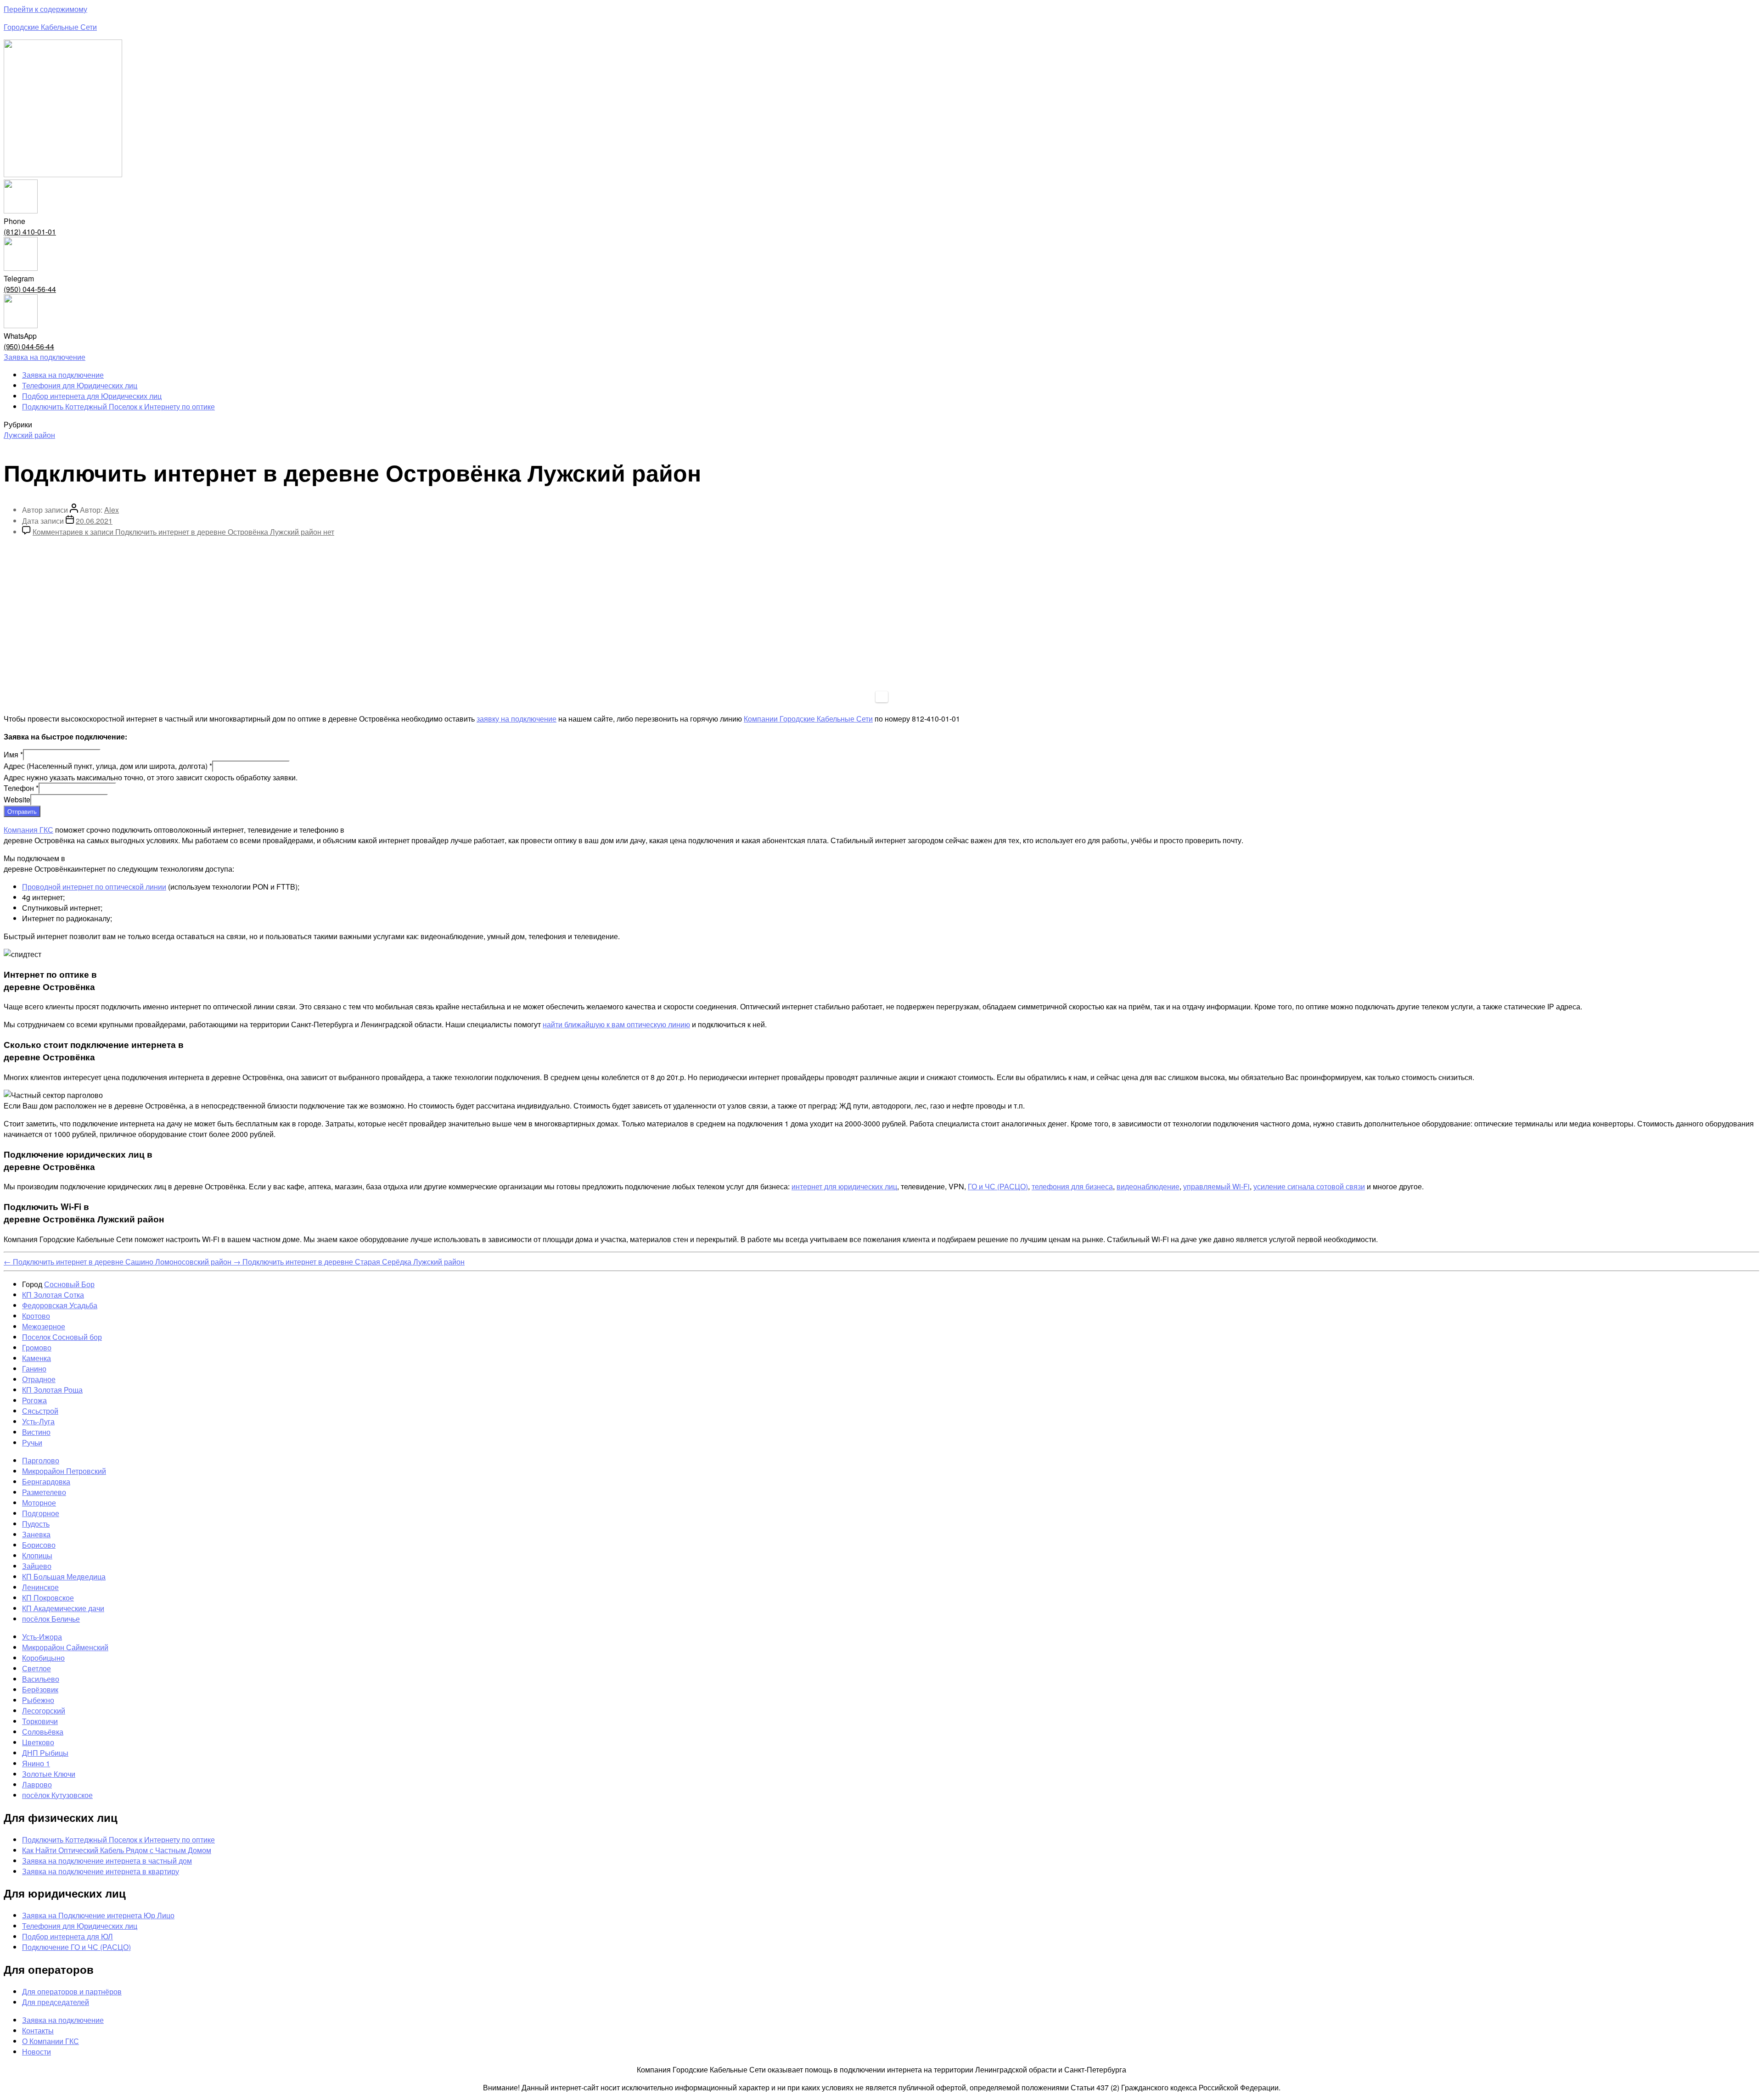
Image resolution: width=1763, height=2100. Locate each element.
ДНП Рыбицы (45, 1753)
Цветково (38, 1742)
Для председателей (56, 2002)
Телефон (21, 788)
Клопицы (37, 1555)
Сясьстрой (40, 1411)
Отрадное (39, 1379)
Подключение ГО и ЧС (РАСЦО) (76, 1947)
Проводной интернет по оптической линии (94, 887)
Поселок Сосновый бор (62, 1337)
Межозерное (44, 1326)
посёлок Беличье (51, 1619)
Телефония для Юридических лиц (80, 385)
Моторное (39, 1503)
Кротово (36, 1316)
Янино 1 (36, 1763)
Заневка (36, 1534)
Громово (37, 1347)
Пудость (36, 1524)
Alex (112, 510)
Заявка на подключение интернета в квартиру (101, 1871)
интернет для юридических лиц (844, 1186)
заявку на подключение (517, 719)
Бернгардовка (46, 1481)
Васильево (41, 1679)
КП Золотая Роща (52, 1390)
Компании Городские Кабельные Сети (808, 719)
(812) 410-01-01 (30, 232)
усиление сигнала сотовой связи (1309, 1186)
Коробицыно (43, 1658)
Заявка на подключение (63, 375)
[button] (45, 357)
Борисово (39, 1545)
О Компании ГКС (51, 2041)
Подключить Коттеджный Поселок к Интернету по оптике (118, 406)
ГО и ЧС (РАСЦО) (998, 1186)
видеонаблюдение (1148, 1186)
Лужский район (29, 435)
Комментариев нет (183, 532)
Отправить (22, 811)
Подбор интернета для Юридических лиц (92, 396)
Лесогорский (44, 1711)
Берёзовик (40, 1689)
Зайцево (37, 1566)
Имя (13, 754)
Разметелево (44, 1492)
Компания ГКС (28, 830)
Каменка (36, 1358)
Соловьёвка (43, 1732)
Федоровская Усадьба (60, 1305)
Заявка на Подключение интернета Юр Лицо (98, 1915)
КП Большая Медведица (64, 1576)
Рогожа (34, 1400)
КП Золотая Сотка (53, 1295)
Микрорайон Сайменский (65, 1647)
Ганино (34, 1369)
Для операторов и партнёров (72, 1991)
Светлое (36, 1668)
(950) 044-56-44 (30, 289)
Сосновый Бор (69, 1284)
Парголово (41, 1460)
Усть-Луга (38, 1421)
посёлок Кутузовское (57, 1795)
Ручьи (32, 1442)
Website (17, 799)
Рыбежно (38, 1700)
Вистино (36, 1432)
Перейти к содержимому (45, 9)
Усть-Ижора (42, 1637)
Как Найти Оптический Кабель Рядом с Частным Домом (117, 1850)
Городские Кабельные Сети (50, 27)
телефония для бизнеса (1072, 1186)
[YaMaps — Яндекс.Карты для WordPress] (882, 697)
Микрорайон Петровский (64, 1471)
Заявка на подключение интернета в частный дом (107, 1861)
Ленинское (40, 1587)
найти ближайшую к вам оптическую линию (616, 1024)
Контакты (38, 2030)
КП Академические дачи (63, 1608)
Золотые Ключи (49, 1774)
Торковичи (40, 1721)
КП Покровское (48, 1598)
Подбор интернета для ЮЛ (67, 1936)
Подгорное (41, 1513)
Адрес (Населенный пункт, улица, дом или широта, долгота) (108, 766)
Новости (36, 2052)
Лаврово (37, 1784)
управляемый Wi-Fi (1216, 1186)
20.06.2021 (94, 521)
